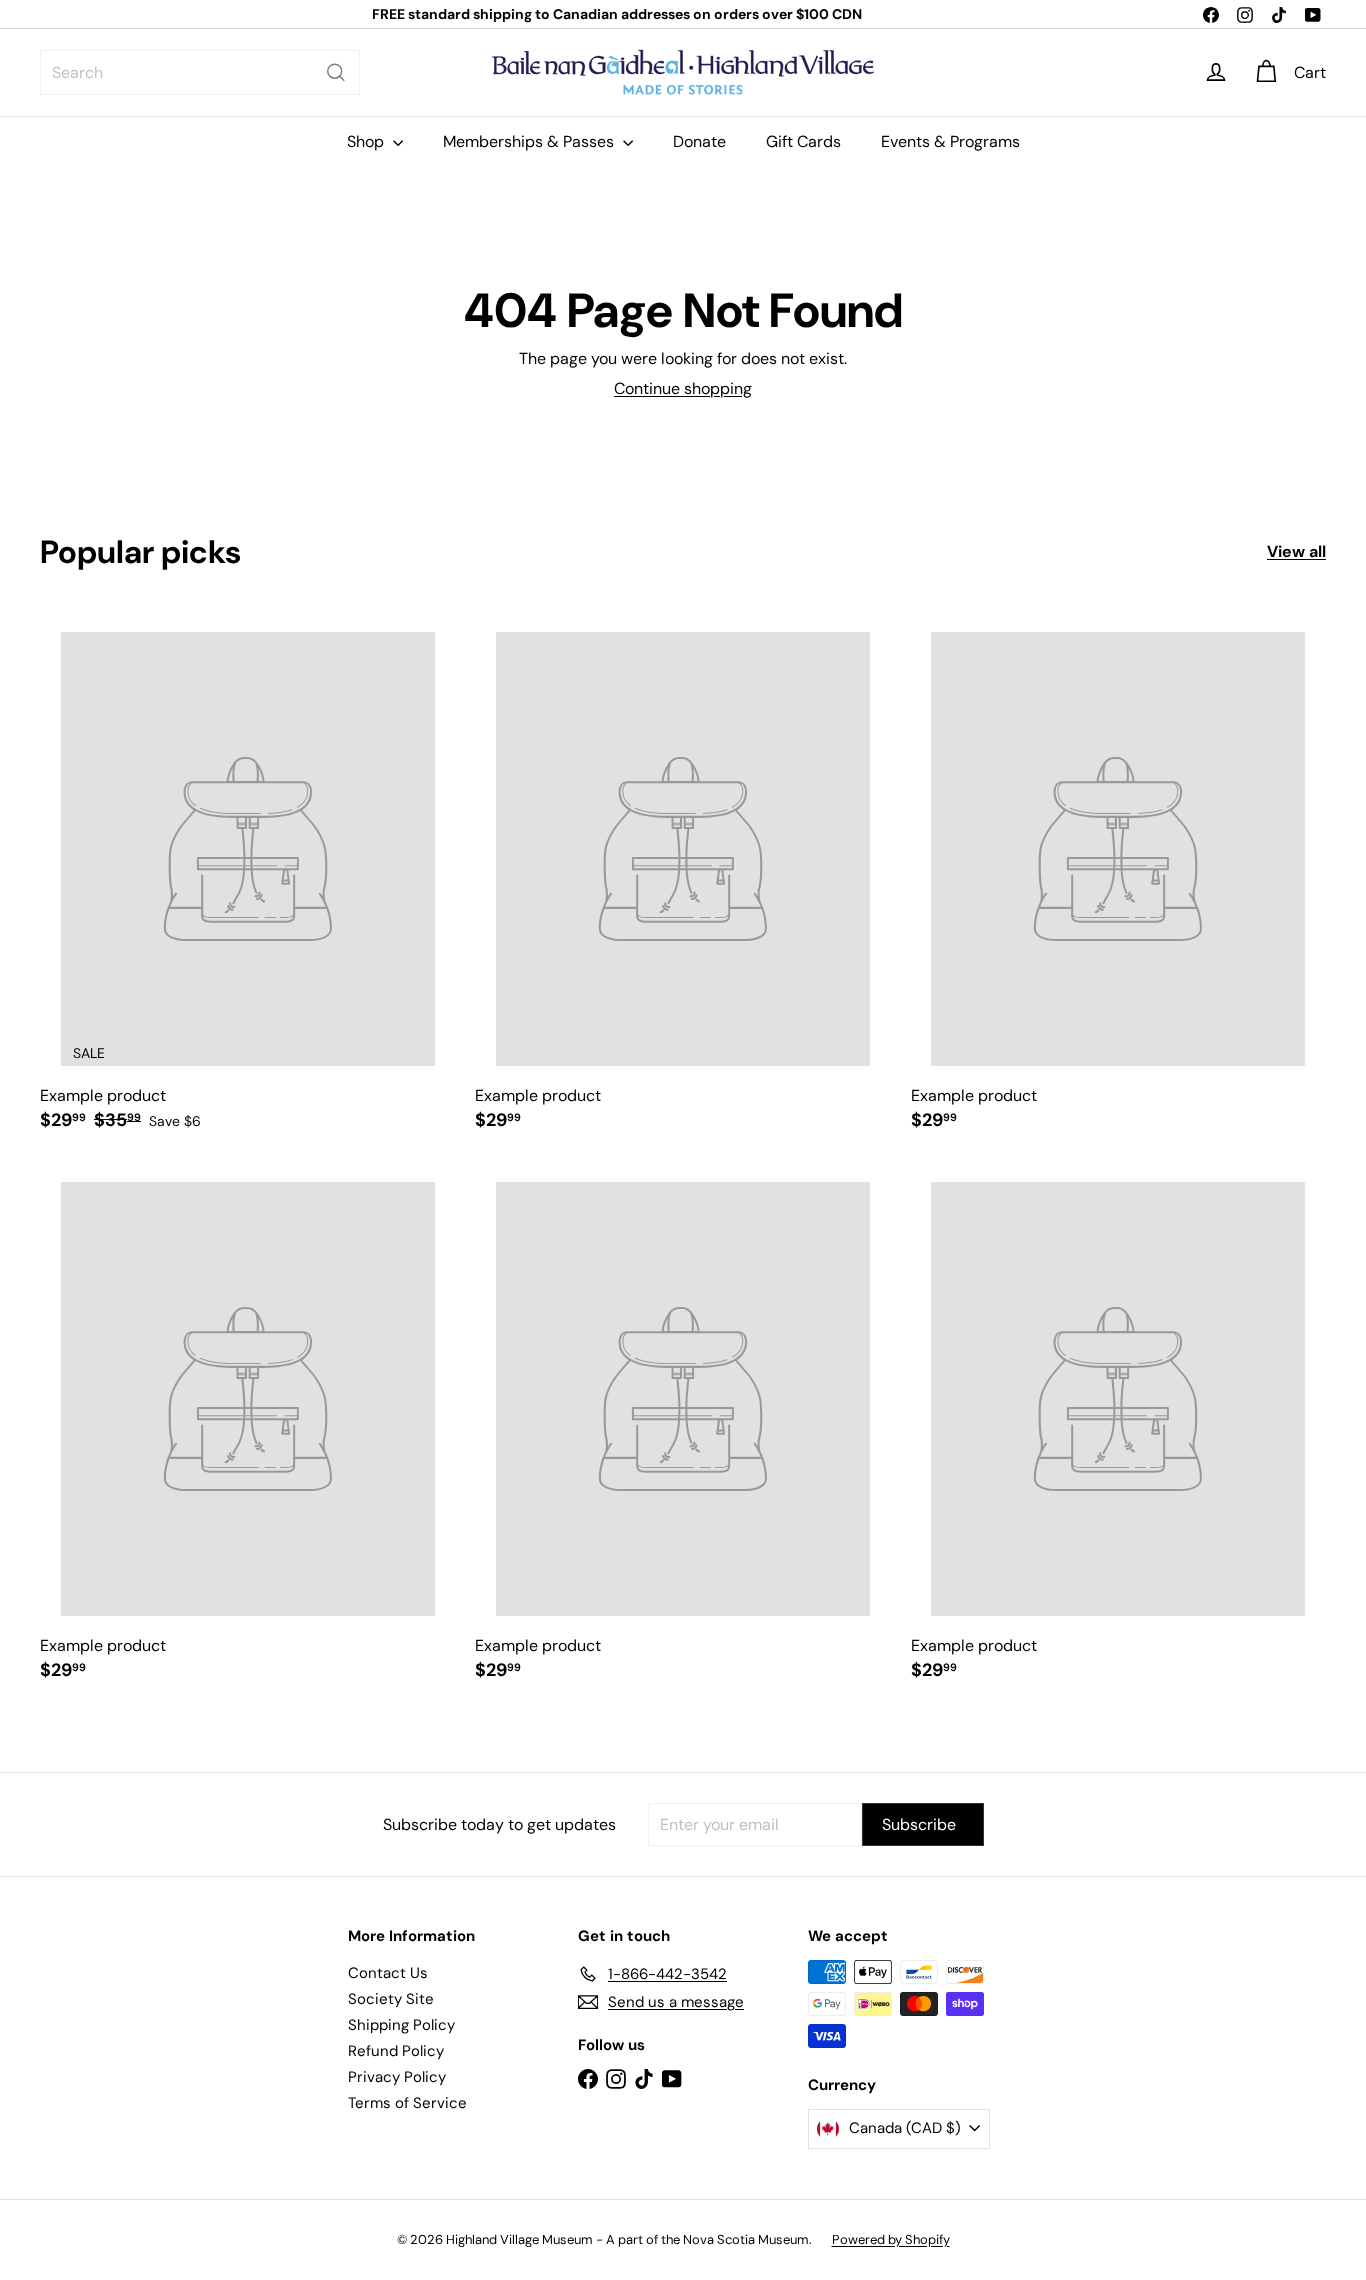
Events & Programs (950, 141)
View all (1296, 551)
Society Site (391, 1999)
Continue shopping (683, 388)
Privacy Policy (397, 2077)
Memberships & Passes (530, 141)
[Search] (336, 72)
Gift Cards (803, 141)
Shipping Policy (401, 2025)
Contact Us (388, 1973)
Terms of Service (407, 2103)
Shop (367, 141)
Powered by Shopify (891, 2239)
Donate (699, 141)
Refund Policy (396, 2051)
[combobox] (200, 72)
